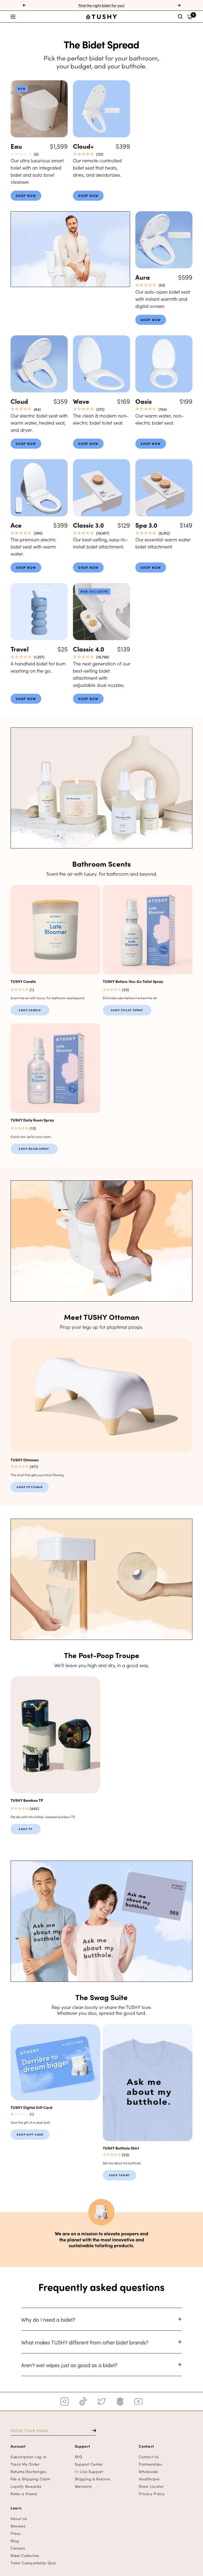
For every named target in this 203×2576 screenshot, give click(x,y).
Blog (15, 2541)
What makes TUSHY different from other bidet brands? (85, 2342)
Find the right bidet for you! (101, 5)
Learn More (27, 903)
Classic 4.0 (89, 649)
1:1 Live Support (89, 2472)
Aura (143, 277)
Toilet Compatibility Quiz (33, 2563)
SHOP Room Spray (34, 1149)
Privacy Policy (152, 2494)
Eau (16, 146)
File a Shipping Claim (31, 2479)
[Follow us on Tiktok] (83, 2401)
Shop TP (26, 1829)
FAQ (79, 2457)
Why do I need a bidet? (48, 2319)
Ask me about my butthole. (122, 2163)
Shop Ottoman (30, 1487)
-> (92, 2430)
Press (16, 2533)
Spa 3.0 (146, 525)
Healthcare (149, 2479)
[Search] (180, 17)
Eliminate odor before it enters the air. (130, 998)
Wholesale (148, 2472)
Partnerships (150, 2464)
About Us (19, 2519)
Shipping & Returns (93, 2479)
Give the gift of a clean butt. (31, 2122)
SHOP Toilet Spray (127, 1010)
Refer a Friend (24, 2494)
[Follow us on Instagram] (64, 2401)
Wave (81, 401)
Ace (16, 525)
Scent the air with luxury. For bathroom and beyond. (48, 998)
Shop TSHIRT (119, 2175)
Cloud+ (83, 146)
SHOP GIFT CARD (30, 2134)
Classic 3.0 (88, 525)
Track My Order (25, 2464)
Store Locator (151, 2486)
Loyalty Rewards (26, 2486)
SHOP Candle (30, 1010)
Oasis (144, 401)
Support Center (89, 2464)
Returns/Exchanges (29, 2472)
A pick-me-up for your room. (31, 1136)
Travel (20, 649)
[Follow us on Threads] (120, 2401)
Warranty (83, 2486)
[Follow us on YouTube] (139, 2401)
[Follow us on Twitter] (101, 2401)
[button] (41, 17)
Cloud (19, 401)
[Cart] (190, 17)
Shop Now (26, 196)
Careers (18, 2548)
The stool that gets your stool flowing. (37, 1475)
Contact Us (149, 2457)
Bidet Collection (25, 2556)
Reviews (18, 2526)
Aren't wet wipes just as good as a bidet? (69, 2365)
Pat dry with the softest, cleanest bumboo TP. (43, 1817)
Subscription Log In (28, 2457)
